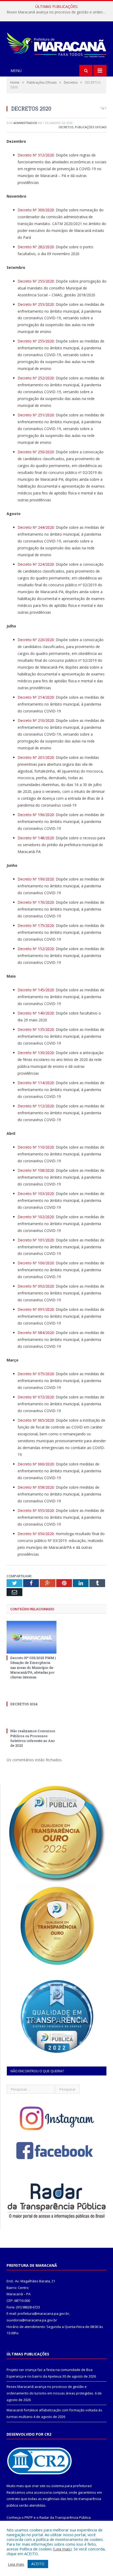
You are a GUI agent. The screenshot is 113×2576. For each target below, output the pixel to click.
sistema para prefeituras (71, 2486)
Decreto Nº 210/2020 (36, 720)
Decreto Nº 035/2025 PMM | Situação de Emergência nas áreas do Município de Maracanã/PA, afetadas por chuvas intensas (33, 1667)
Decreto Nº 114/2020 (36, 1083)
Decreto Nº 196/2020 (36, 815)
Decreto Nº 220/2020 (36, 640)
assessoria (43, 2492)
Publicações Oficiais (91, 127)
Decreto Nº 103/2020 (36, 1194)
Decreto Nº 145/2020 (36, 990)
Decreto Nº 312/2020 (36, 155)
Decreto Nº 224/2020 (36, 564)
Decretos (66, 127)
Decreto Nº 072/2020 (36, 1397)
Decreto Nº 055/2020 (36, 1510)
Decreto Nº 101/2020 (36, 1240)
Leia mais (62, 2549)
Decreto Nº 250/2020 (36, 452)
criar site (39, 2486)
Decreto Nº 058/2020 (36, 1487)
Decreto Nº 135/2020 (36, 1029)
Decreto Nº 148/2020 (36, 838)
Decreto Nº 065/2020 (36, 1420)
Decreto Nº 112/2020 (36, 1106)
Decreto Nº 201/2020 (36, 757)
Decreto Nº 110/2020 (36, 1147)
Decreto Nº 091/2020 (36, 1309)
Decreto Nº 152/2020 (36, 949)
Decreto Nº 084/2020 (36, 1333)
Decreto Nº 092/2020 (36, 1286)
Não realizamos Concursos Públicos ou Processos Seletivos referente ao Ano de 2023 (33, 1738)
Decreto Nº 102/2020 (36, 1217)
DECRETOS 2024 (24, 1704)
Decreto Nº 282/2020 (36, 247)
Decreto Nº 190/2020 (36, 879)
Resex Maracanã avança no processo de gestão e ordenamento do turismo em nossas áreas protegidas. (58, 12)
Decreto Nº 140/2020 (36, 1013)
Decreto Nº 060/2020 (36, 1464)
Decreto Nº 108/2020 (36, 1170)
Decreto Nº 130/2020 (36, 1053)
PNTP (29, 2517)
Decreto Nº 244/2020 (36, 527)
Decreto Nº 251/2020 (36, 415)
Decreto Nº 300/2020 (36, 210)
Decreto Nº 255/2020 (36, 281)
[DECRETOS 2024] (32, 1694)
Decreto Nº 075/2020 (36, 1374)
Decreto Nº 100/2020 (36, 1263)
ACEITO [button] (38, 2564)
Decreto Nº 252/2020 (36, 378)
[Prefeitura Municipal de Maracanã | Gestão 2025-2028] (56, 44)
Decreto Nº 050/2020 (36, 1534)
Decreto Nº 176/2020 (36, 902)
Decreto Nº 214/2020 (36, 697)
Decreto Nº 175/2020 (36, 925)
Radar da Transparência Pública (65, 2517)
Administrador (25, 123)
